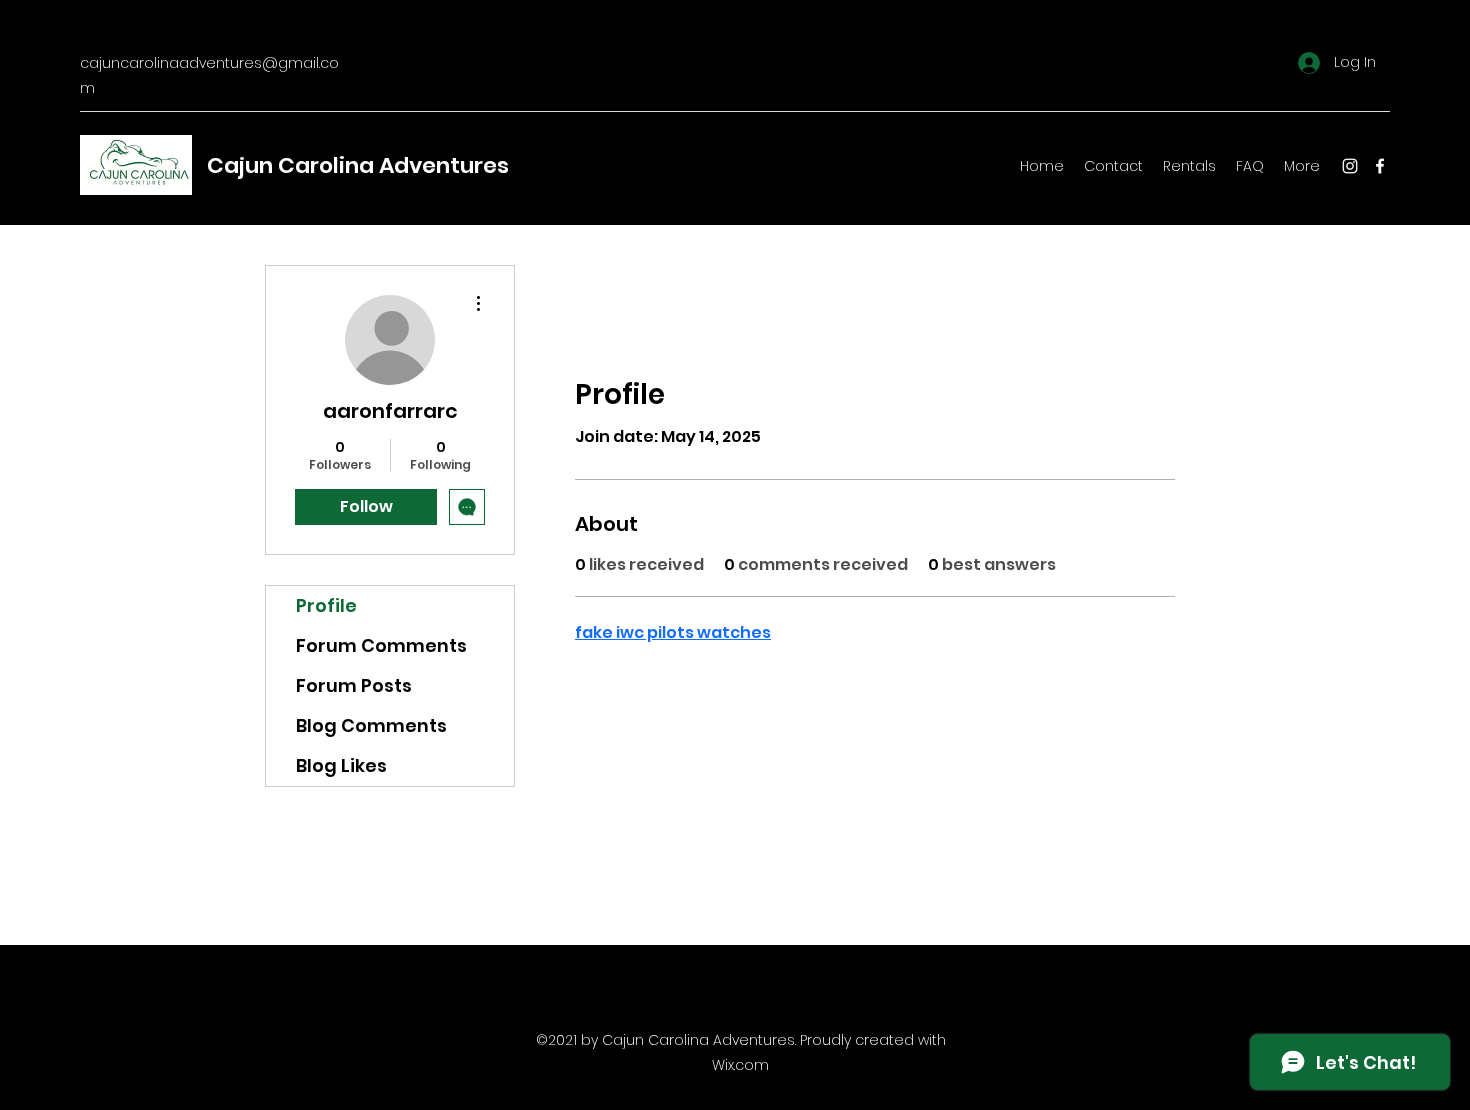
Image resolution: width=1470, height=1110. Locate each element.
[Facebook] (1380, 166)
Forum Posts (354, 685)
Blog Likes (341, 765)
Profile (326, 605)
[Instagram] (1350, 166)
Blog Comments (371, 725)
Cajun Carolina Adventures (358, 165)
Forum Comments (381, 645)
